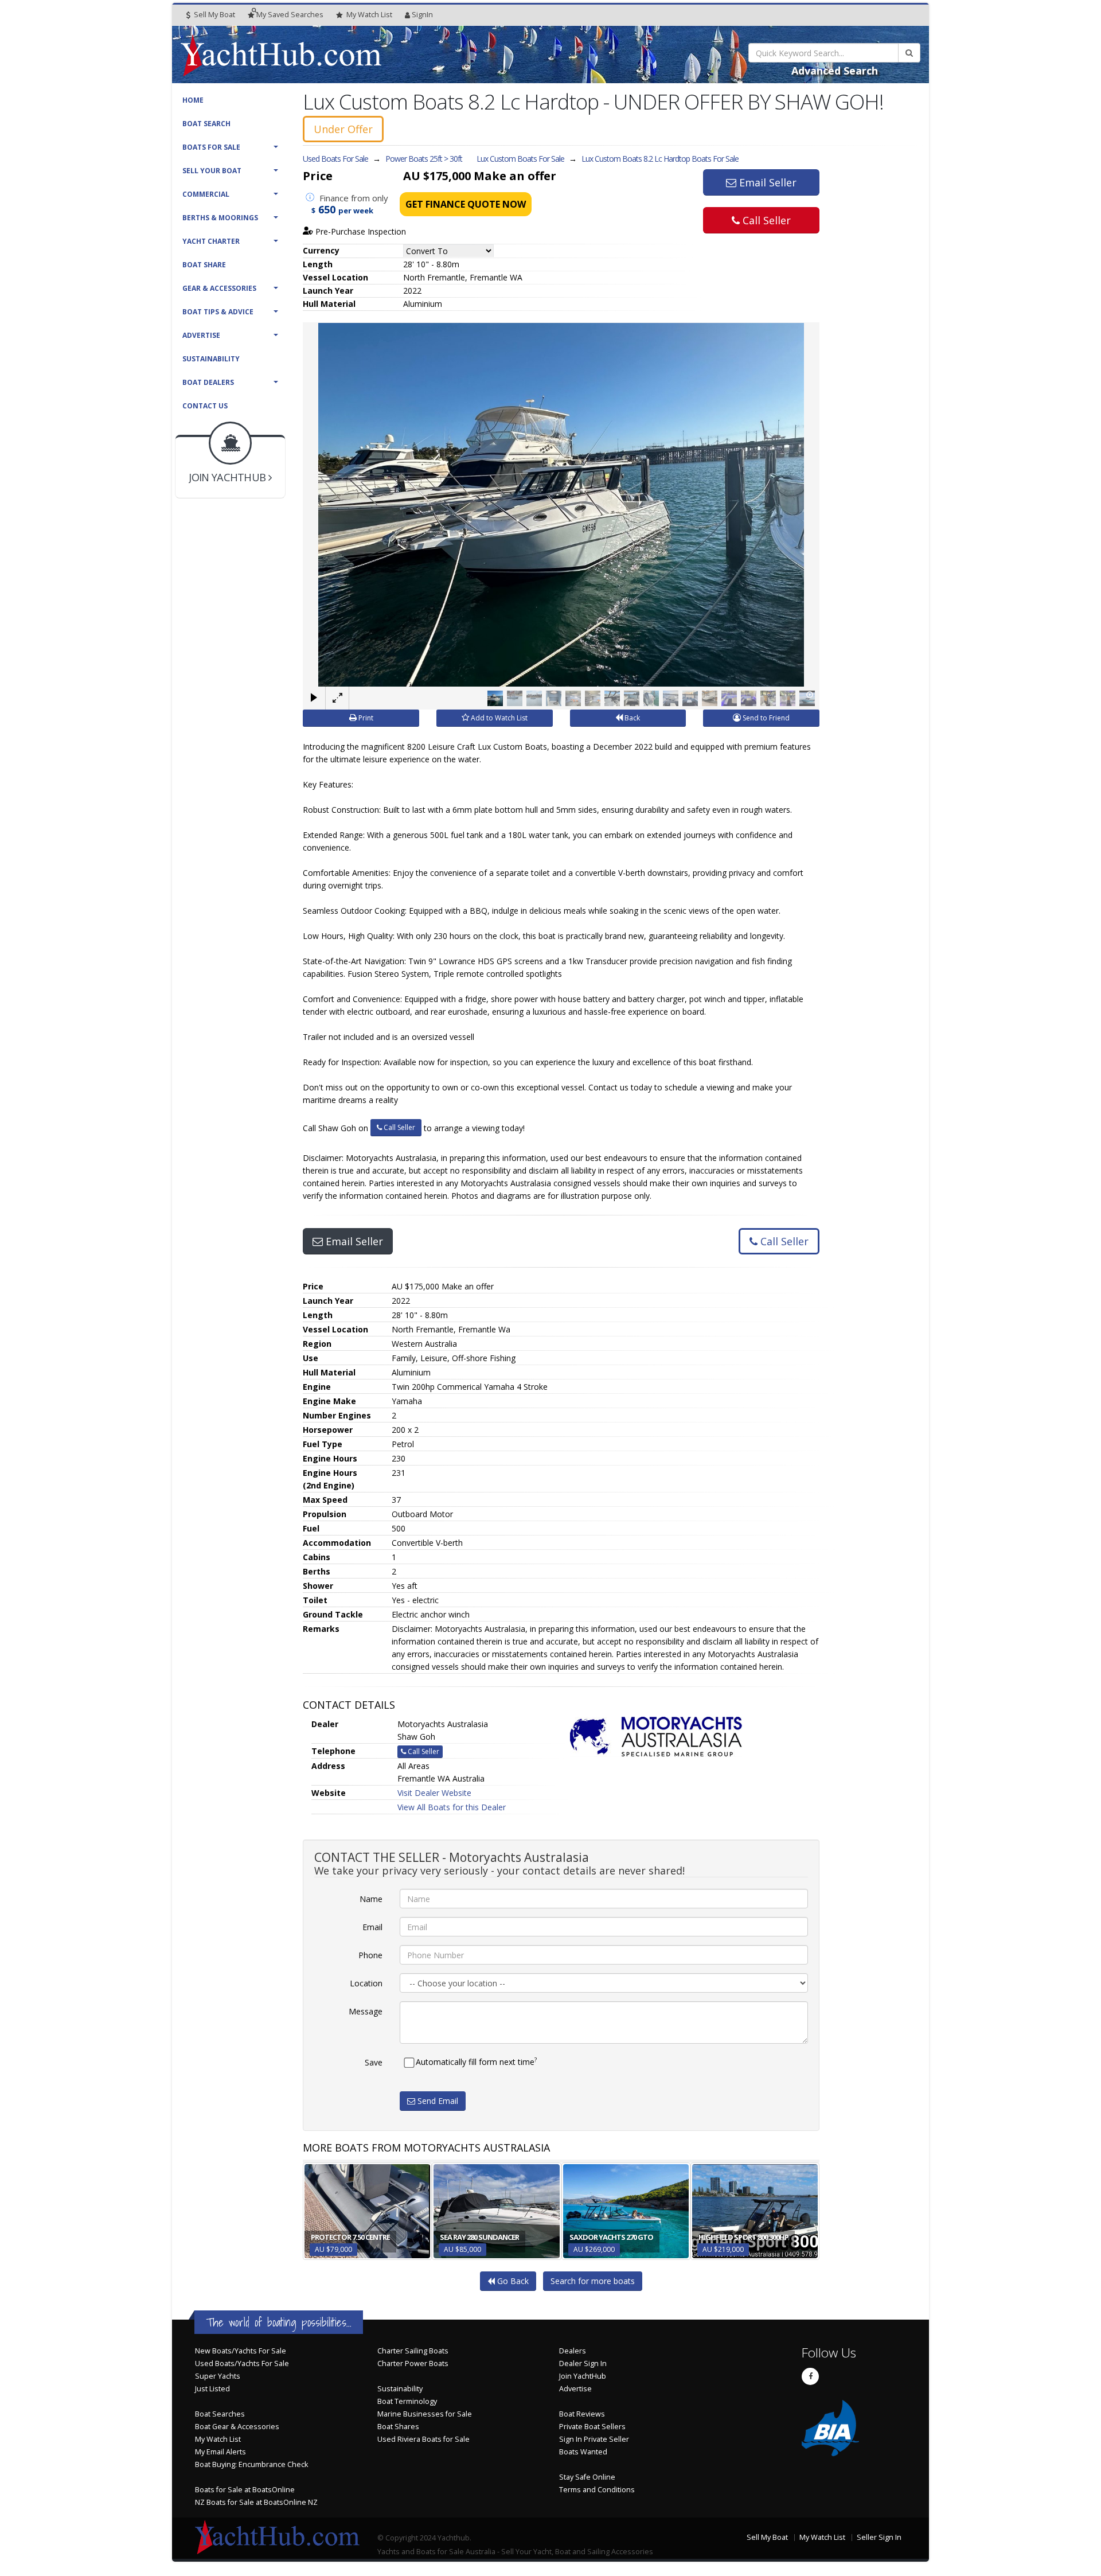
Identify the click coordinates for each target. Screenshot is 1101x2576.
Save (374, 2062)
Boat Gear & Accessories (237, 2427)
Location (366, 1983)
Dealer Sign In (583, 2363)
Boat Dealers (208, 382)
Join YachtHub (583, 2376)
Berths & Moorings (220, 218)
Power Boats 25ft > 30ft (424, 159)
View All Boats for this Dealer (452, 1807)
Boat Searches (220, 2414)
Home (193, 100)
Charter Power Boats (413, 2363)
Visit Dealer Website (434, 1793)
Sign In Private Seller (594, 2439)
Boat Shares (398, 2427)
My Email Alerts (220, 2452)
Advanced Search (835, 71)
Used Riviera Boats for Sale (423, 2439)
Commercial (206, 194)
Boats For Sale (211, 147)
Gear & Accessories (219, 288)
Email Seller (766, 182)
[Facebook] (810, 2376)
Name (371, 1899)
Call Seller (765, 220)
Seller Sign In (879, 2537)
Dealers (573, 2351)
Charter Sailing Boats (413, 2351)
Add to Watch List (498, 718)
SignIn (422, 15)
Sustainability (211, 359)
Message (366, 2011)
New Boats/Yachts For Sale (241, 2351)
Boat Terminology (407, 2401)
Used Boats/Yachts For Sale (242, 2363)
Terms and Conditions (597, 2490)
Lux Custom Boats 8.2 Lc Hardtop (660, 159)
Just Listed (212, 2389)
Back (631, 718)
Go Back (512, 2281)
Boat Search (206, 124)
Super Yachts (218, 2376)
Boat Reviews (582, 2414)
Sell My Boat (214, 15)
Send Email (437, 2101)
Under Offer (343, 129)
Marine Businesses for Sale (425, 2414)
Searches (290, 15)
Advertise (201, 335)
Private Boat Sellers (592, 2427)
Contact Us (205, 406)
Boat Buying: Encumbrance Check (251, 2464)
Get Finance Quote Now (466, 204)
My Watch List (218, 2439)
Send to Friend (765, 718)
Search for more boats (593, 2281)
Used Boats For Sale (335, 159)
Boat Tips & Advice (218, 312)
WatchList (369, 15)
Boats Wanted (583, 2452)
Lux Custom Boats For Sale (520, 159)
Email (372, 1927)
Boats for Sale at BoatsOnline (245, 2490)
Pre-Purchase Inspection (360, 231)
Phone (370, 1955)
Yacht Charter (211, 241)
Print (365, 718)
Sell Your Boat (212, 171)
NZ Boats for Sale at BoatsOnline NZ (256, 2502)
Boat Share (204, 265)
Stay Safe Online (587, 2477)
